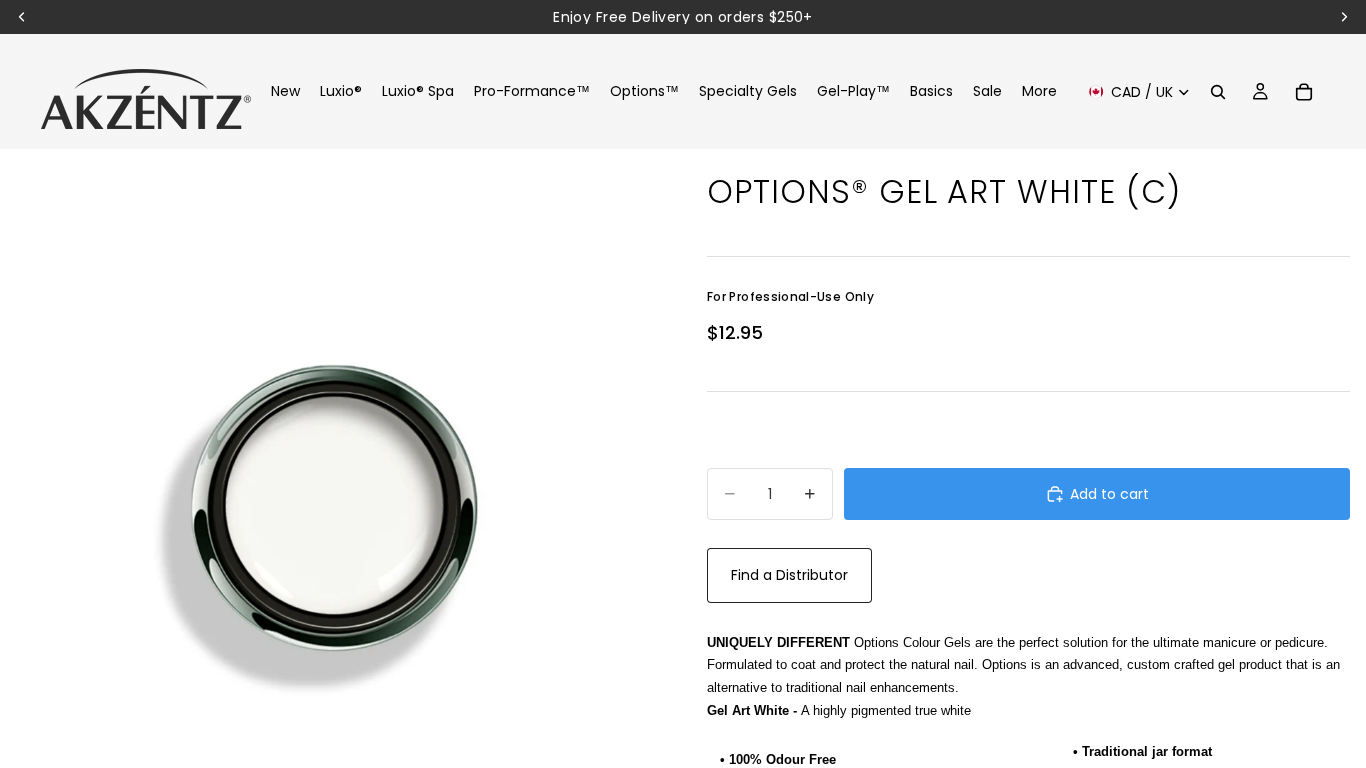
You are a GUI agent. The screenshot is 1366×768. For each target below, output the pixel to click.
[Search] (1218, 92)
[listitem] (1039, 91)
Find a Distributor (789, 575)
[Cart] (1304, 92)
